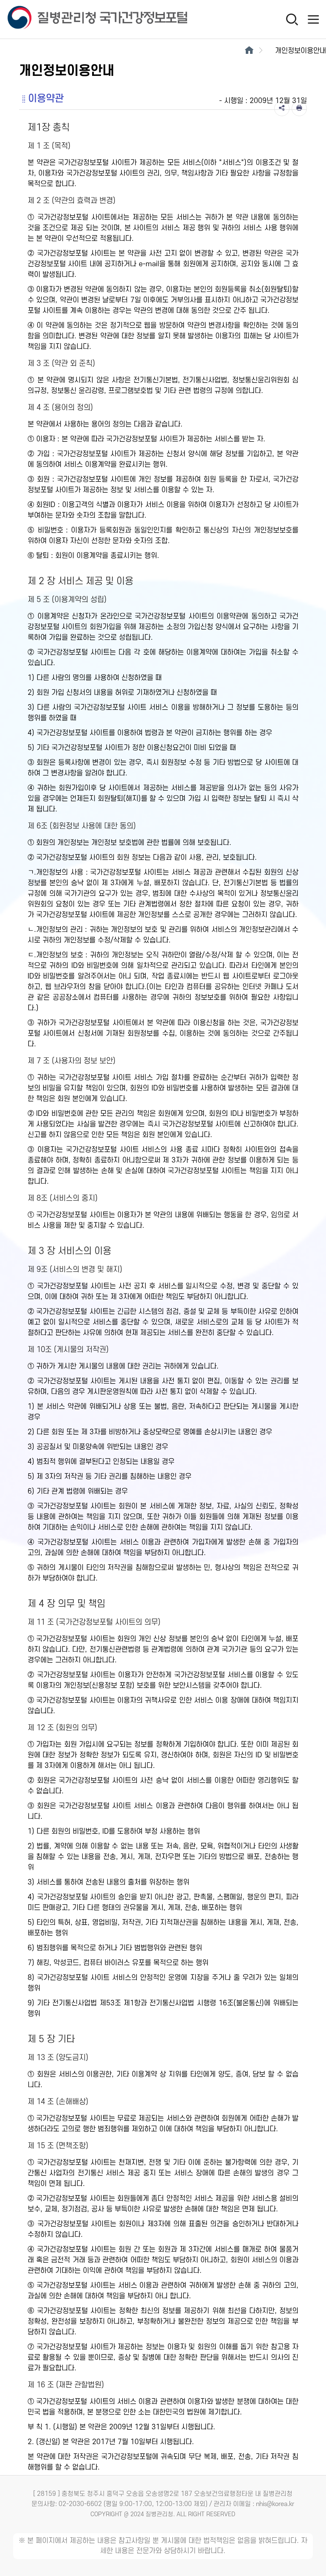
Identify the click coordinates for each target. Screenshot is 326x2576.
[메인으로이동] (249, 51)
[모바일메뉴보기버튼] (313, 19)
